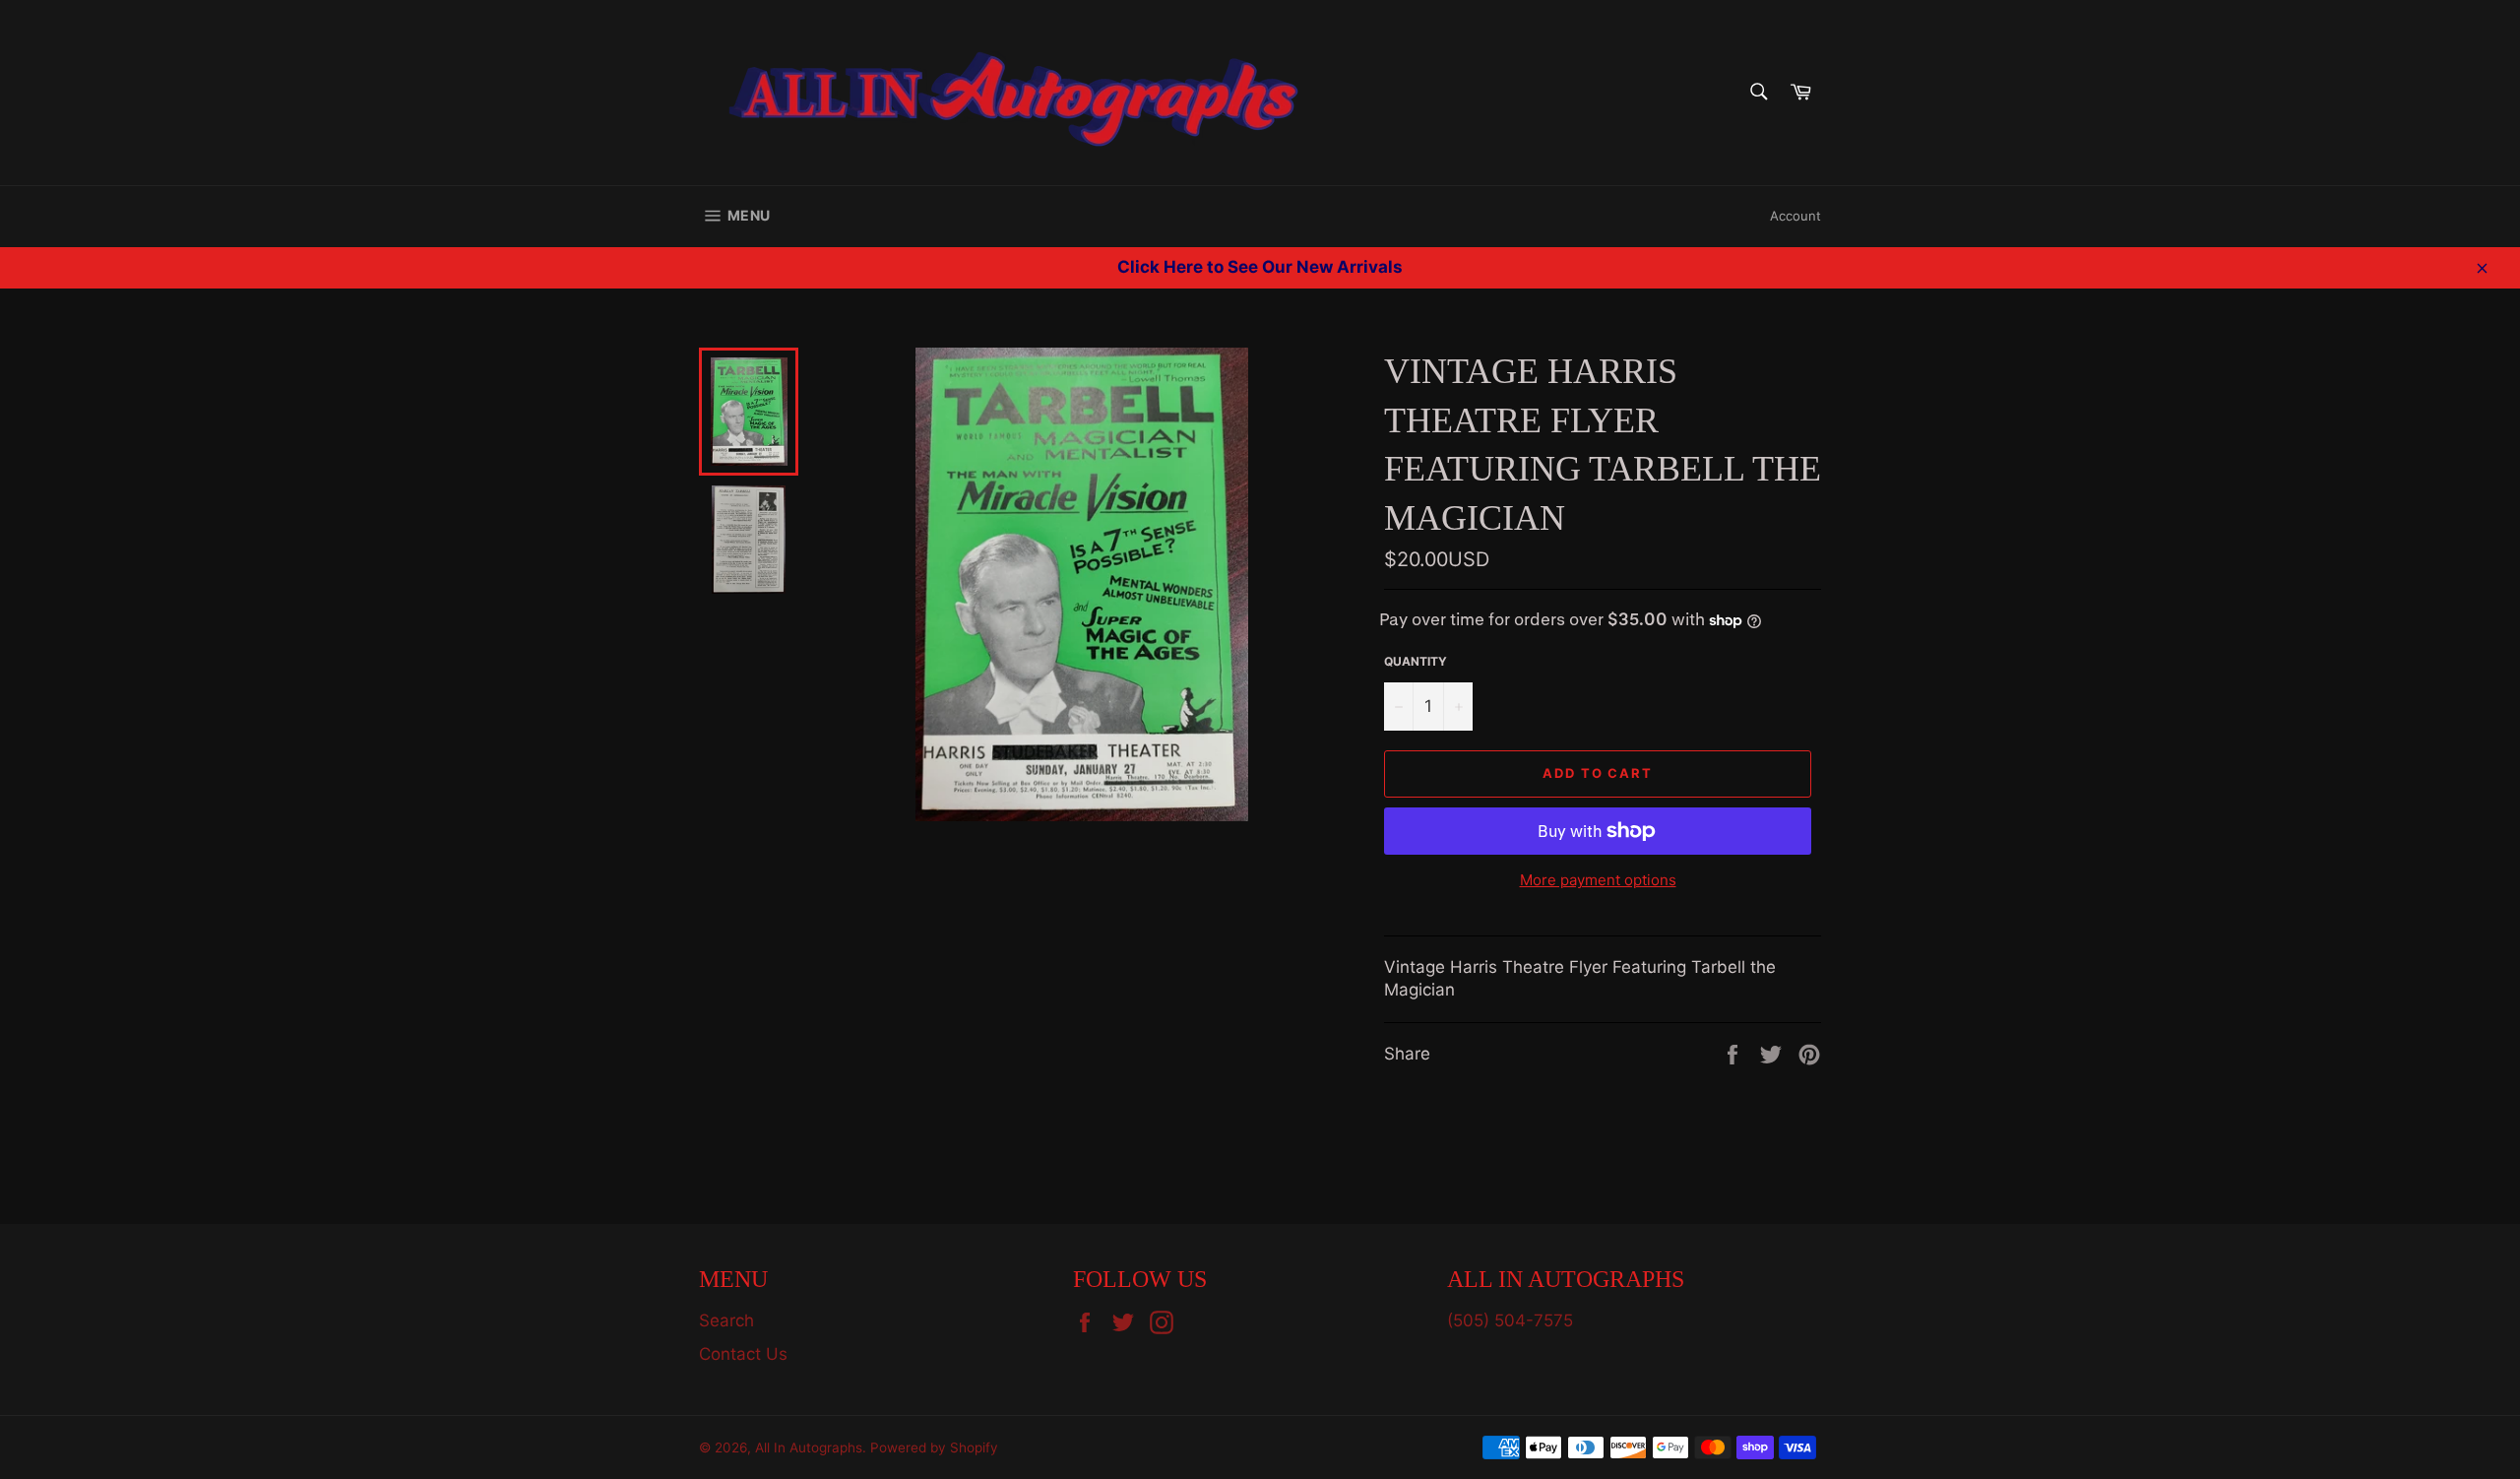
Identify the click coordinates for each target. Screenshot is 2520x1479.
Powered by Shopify (934, 1447)
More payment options (1598, 880)
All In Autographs (809, 1447)
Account (1795, 216)
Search (726, 1320)
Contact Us (743, 1354)
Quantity (1416, 661)
